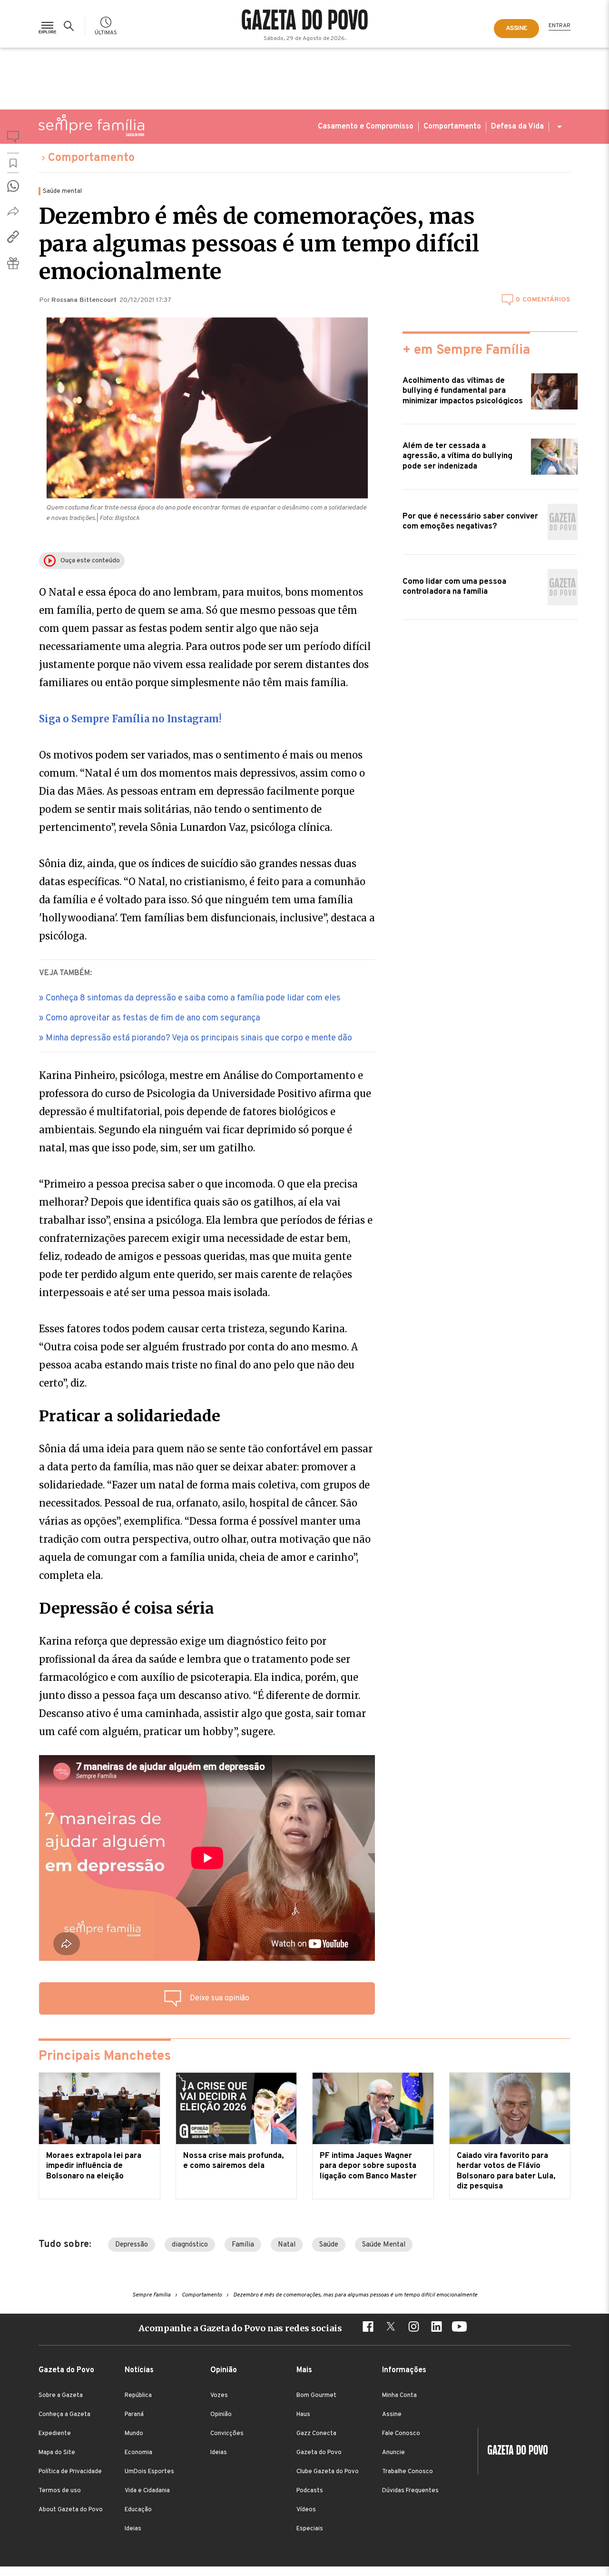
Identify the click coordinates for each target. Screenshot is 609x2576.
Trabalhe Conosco (408, 2472)
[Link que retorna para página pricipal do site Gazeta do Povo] (305, 21)
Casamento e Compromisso (366, 127)
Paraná (134, 2415)
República (138, 2396)
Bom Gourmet (316, 2396)
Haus (303, 2415)
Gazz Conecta (316, 2434)
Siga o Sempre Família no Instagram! (130, 719)
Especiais (310, 2529)
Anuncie (393, 2453)
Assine (392, 2415)
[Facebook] (368, 2328)
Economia (138, 2453)
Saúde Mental (384, 2245)
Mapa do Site (57, 2453)
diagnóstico (190, 2245)
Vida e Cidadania (147, 2491)
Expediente (55, 2434)
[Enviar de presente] (13, 263)
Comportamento (452, 127)
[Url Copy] (13, 237)
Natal (287, 2245)
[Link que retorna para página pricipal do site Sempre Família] (91, 125)
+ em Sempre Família (466, 350)
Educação (138, 2510)
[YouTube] (459, 2328)
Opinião (221, 2415)
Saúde (329, 2245)
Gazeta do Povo (319, 2453)
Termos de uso (60, 2491)
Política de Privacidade (70, 2472)
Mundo (134, 2434)
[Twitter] (391, 2328)
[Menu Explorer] (47, 26)
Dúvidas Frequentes (410, 2491)
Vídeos (306, 2510)
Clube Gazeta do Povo (328, 2472)
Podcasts (310, 2491)
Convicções (227, 2434)
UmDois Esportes (149, 2472)
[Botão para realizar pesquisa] (70, 26)
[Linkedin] (436, 2328)
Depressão (132, 2245)
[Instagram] (413, 2328)
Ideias (133, 2529)
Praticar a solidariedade (130, 1416)
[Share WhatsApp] (13, 186)
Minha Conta (399, 2396)
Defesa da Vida (517, 127)
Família (243, 2245)
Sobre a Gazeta (61, 2396)
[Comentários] (13, 139)
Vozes (219, 2396)
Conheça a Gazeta (64, 2415)
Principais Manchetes (105, 2057)
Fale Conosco (401, 2434)
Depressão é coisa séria (127, 1608)
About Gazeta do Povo (71, 2510)
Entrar (560, 26)
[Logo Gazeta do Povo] (513, 2451)
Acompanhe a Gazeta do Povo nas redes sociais (240, 2328)
